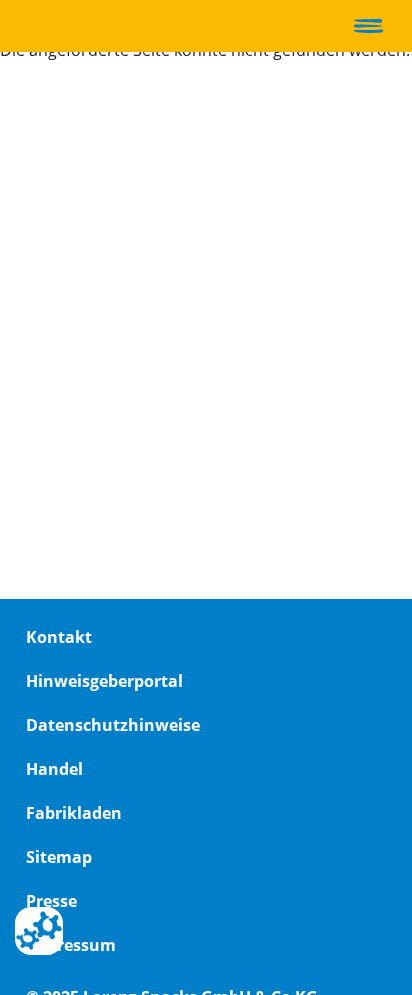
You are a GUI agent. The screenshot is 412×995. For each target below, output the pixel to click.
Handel (54, 769)
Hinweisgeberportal (104, 681)
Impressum (71, 945)
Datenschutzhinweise (113, 725)
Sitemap (59, 857)
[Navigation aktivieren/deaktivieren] (368, 26)
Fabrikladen (74, 813)
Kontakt (59, 637)
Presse (51, 901)
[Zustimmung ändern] (39, 931)
